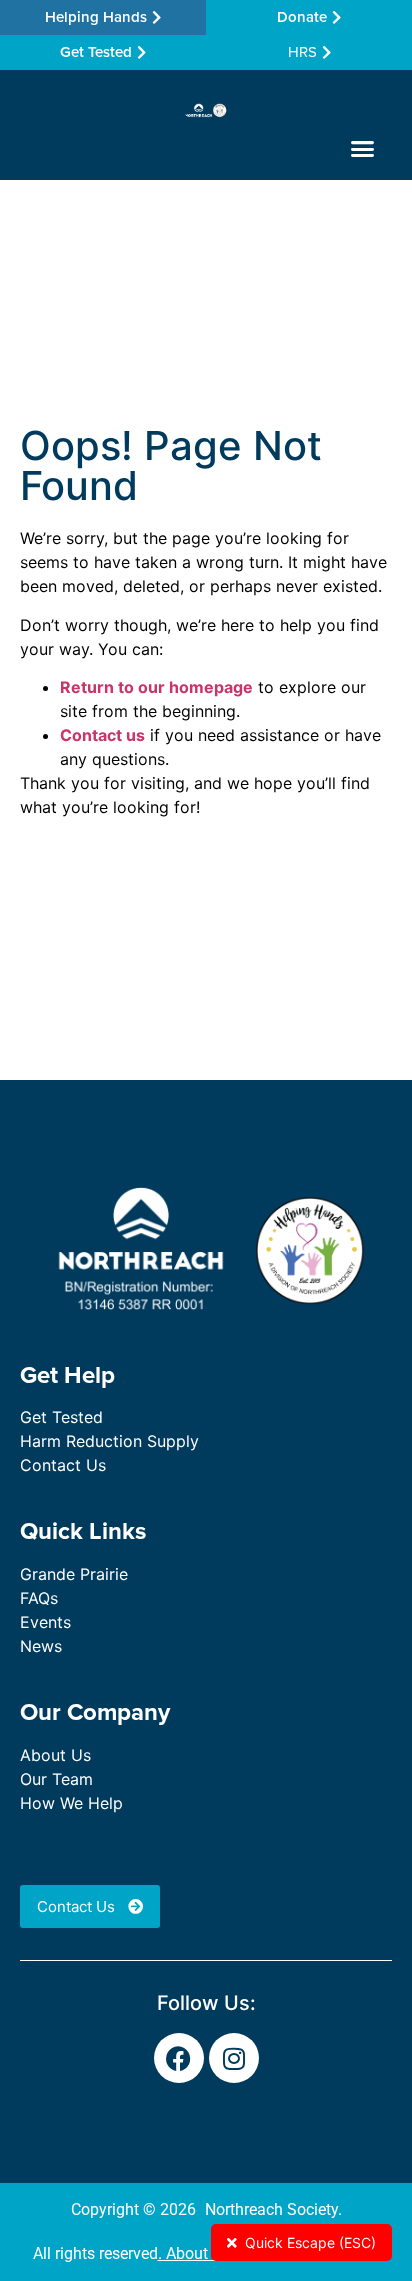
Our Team (56, 1779)
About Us (55, 1755)
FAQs (39, 1598)
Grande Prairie (74, 1574)
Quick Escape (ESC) (310, 2242)
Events (45, 1622)
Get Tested (61, 1417)
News (41, 1646)
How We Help (71, 1803)
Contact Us (63, 1465)
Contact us (102, 735)
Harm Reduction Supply (109, 1441)
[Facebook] (179, 2058)
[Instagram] (234, 2058)
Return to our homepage (156, 687)
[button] (362, 149)
